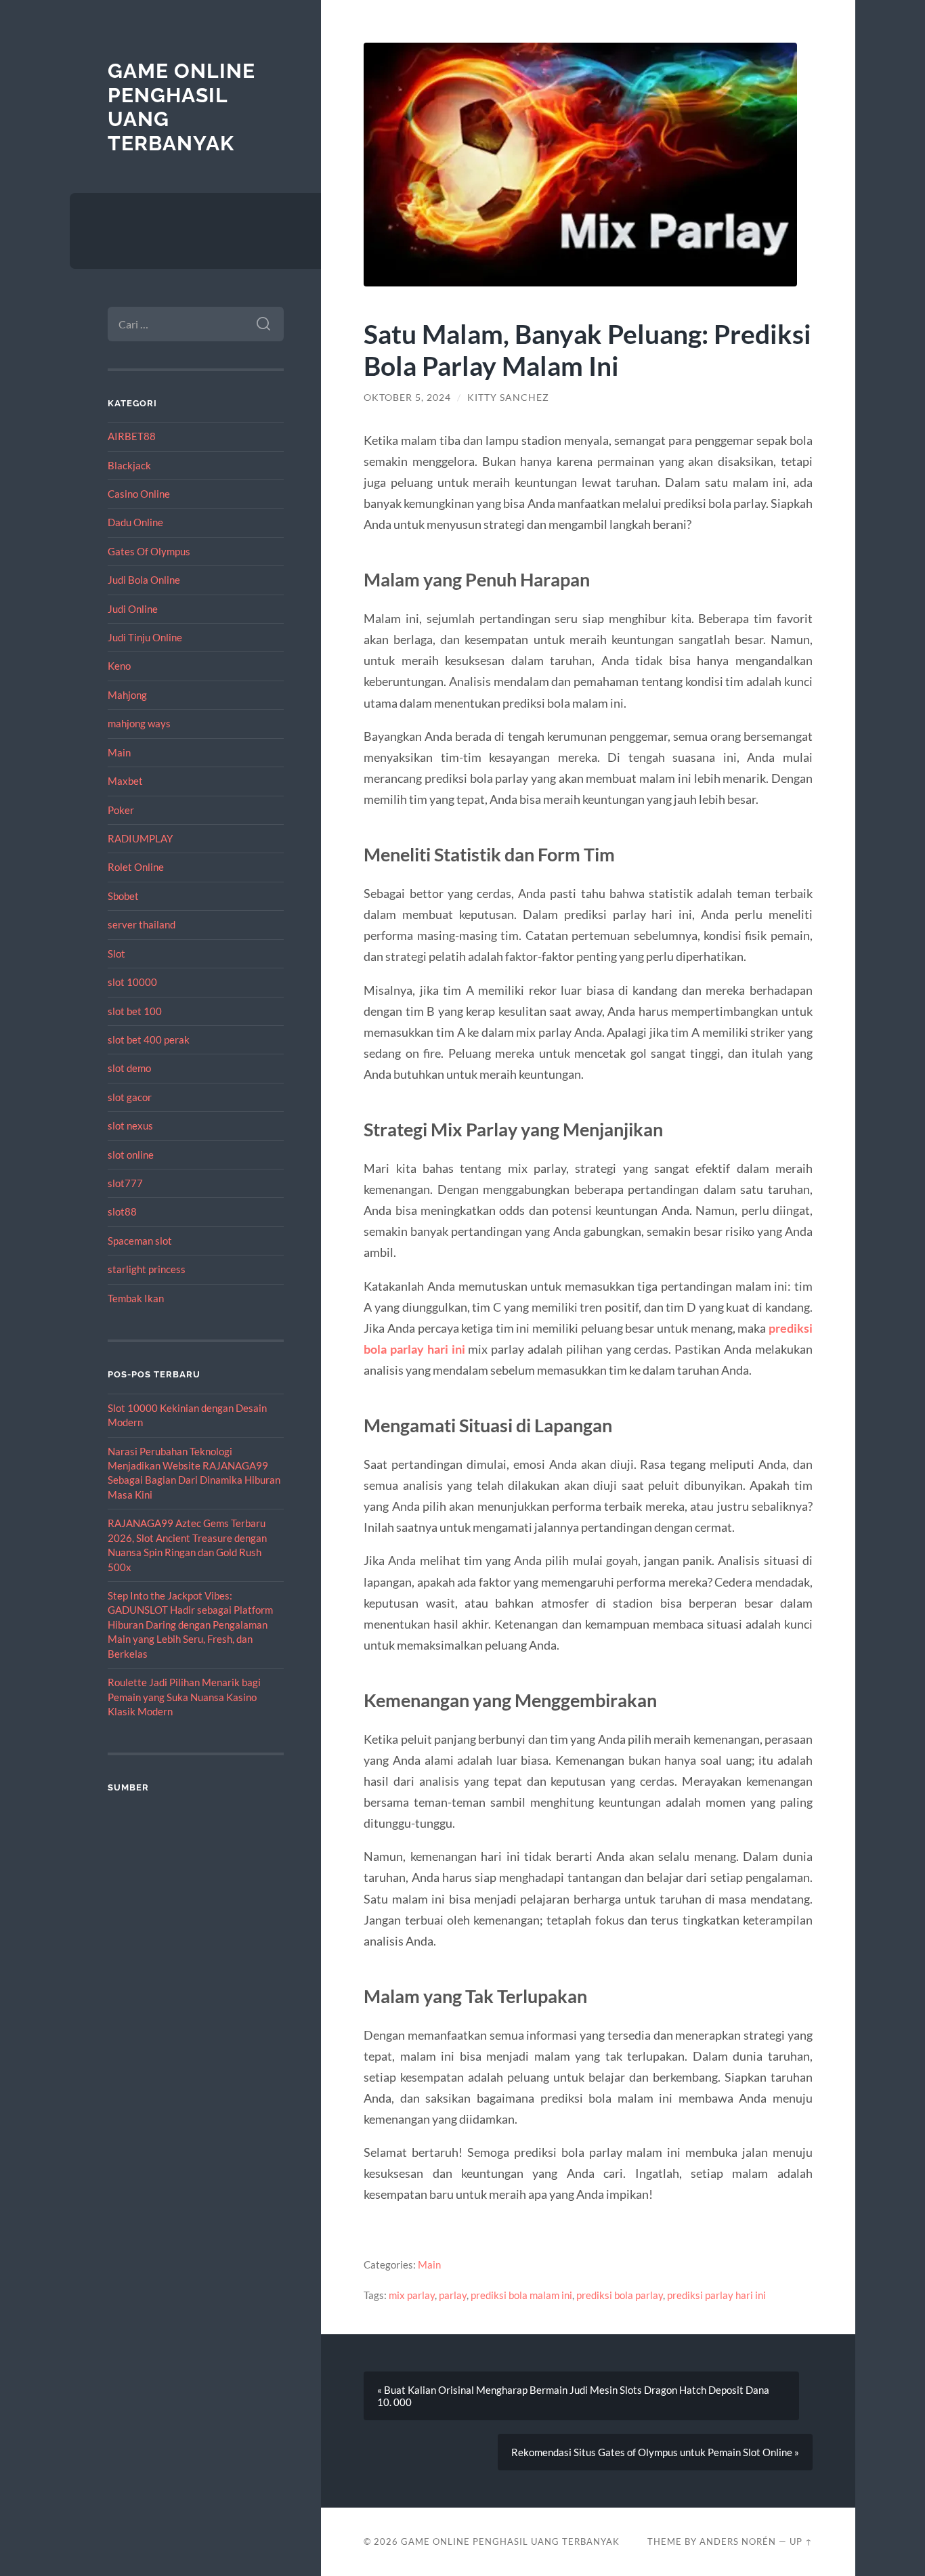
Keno (119, 666)
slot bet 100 (135, 1011)
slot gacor (130, 1097)
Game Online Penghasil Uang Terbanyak (510, 2541)
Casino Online (139, 494)
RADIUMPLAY (140, 838)
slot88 (122, 1211)
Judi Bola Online (144, 580)
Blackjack (129, 465)
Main (119, 752)
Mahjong (127, 695)
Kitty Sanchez (508, 398)
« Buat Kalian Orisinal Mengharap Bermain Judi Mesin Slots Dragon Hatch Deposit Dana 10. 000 (573, 2396)
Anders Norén (738, 2541)
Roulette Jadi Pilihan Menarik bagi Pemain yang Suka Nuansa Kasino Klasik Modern (184, 1697)
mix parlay (412, 2295)
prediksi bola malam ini (521, 2295)
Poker (121, 810)
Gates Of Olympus (149, 551)
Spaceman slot (140, 1241)
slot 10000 (132, 982)
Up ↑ (801, 2541)
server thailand (142, 924)
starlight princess (147, 1269)
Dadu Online (135, 522)
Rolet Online (136, 867)
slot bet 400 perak (149, 1039)
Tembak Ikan (136, 1298)
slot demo (129, 1068)
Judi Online (133, 609)
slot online (131, 1155)
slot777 (125, 1183)
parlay (453, 2295)
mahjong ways (139, 723)
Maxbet (125, 781)
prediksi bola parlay (620, 2295)
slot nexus (130, 1125)
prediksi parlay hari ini (716, 2295)
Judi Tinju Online (145, 637)
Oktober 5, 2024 (407, 398)
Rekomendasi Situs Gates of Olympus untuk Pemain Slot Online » (655, 2452)
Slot (116, 953)
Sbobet (123, 896)
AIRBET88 (132, 436)
